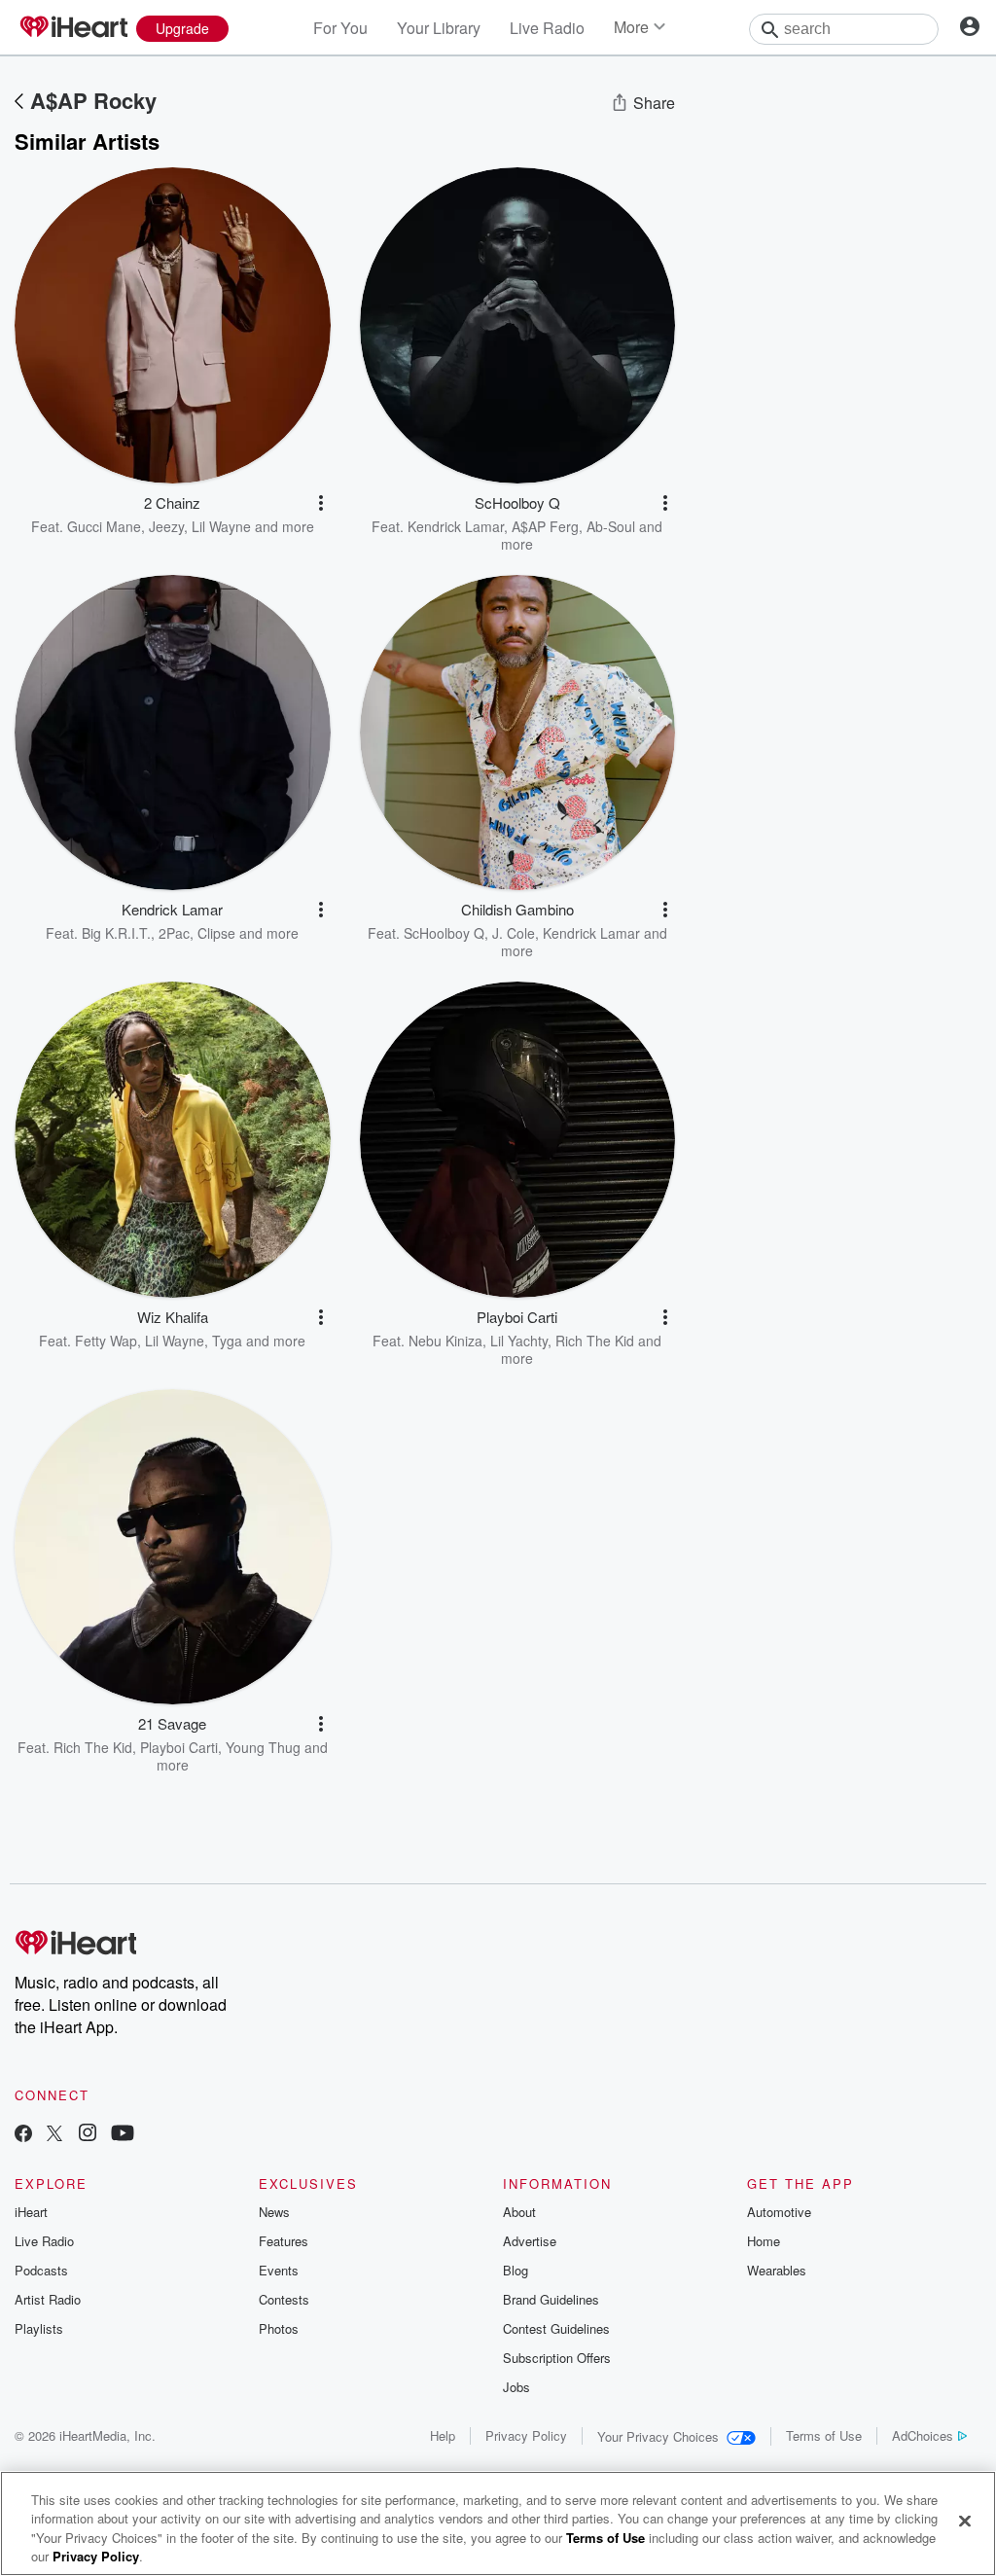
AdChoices (923, 2435)
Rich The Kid (595, 1341)
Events (279, 2270)
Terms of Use (824, 2435)
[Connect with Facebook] (23, 2135)
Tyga (227, 1341)
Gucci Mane (104, 526)
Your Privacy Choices (658, 2436)
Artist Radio (48, 2299)
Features (284, 2241)
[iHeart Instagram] (88, 2135)
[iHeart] (73, 28)
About (519, 2212)
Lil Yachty (519, 1341)
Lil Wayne (221, 526)
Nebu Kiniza (445, 1341)
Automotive (779, 2212)
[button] (321, 503)
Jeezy (166, 526)
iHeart (31, 2212)
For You (340, 28)
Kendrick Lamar (456, 526)
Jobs (516, 2387)
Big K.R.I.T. (116, 933)
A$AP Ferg (545, 526)
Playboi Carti (179, 1747)
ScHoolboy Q (444, 933)
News (274, 2212)
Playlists (39, 2328)
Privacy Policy (526, 2435)
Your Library (439, 28)
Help (443, 2435)
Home (764, 2241)
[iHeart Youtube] (123, 2135)
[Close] (965, 2521)
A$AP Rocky (93, 100)
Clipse (216, 933)
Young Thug (263, 1747)
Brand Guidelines (551, 2299)
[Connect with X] (54, 2135)
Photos (279, 2328)
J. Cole (514, 933)
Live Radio (547, 28)
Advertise (530, 2241)
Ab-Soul (611, 526)
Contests (284, 2299)
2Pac (174, 933)
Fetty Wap (106, 1341)
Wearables (777, 2270)
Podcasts (41, 2270)
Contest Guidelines (556, 2328)
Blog (516, 2270)
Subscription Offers (557, 2358)
